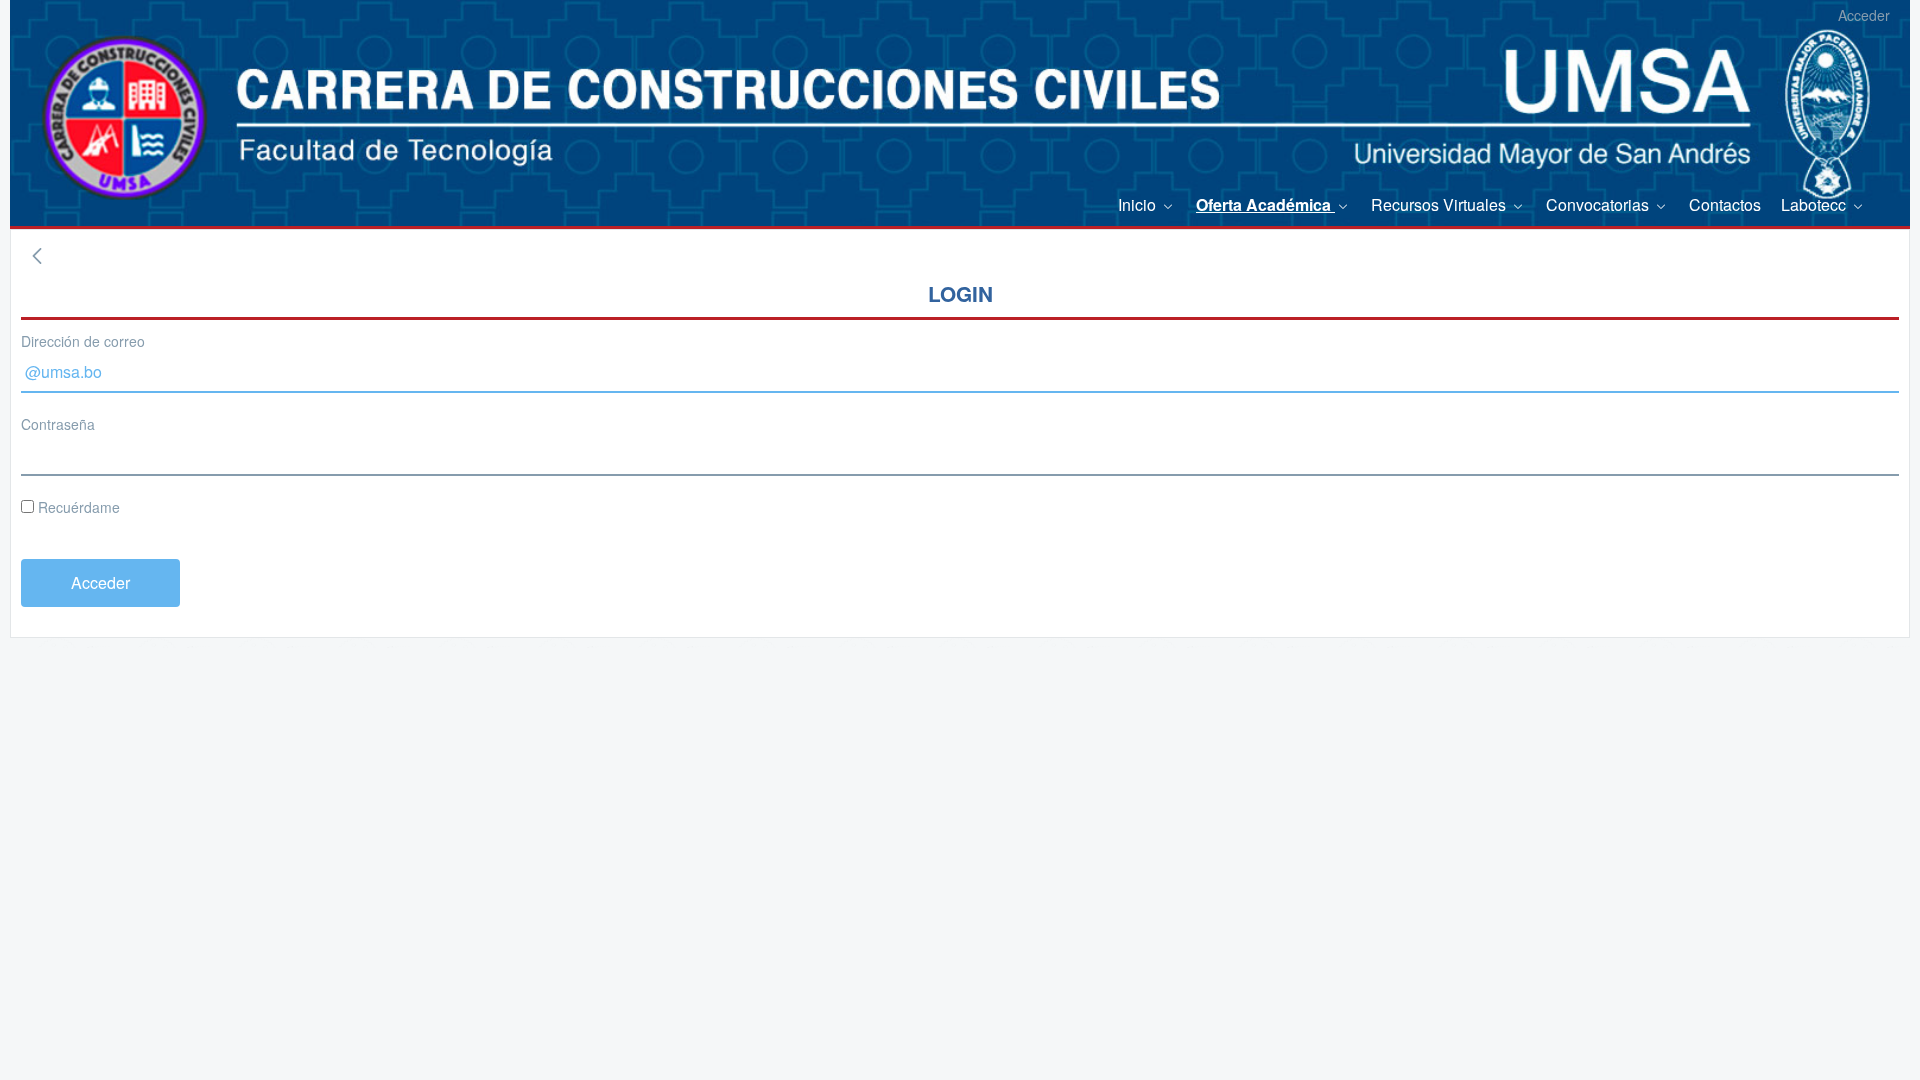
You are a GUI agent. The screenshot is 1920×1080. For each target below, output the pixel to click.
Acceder (1864, 15)
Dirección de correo (83, 341)
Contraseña (58, 424)
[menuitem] (1147, 205)
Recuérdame (77, 507)
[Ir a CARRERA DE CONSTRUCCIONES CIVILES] (95, 90)
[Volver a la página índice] (37, 256)
